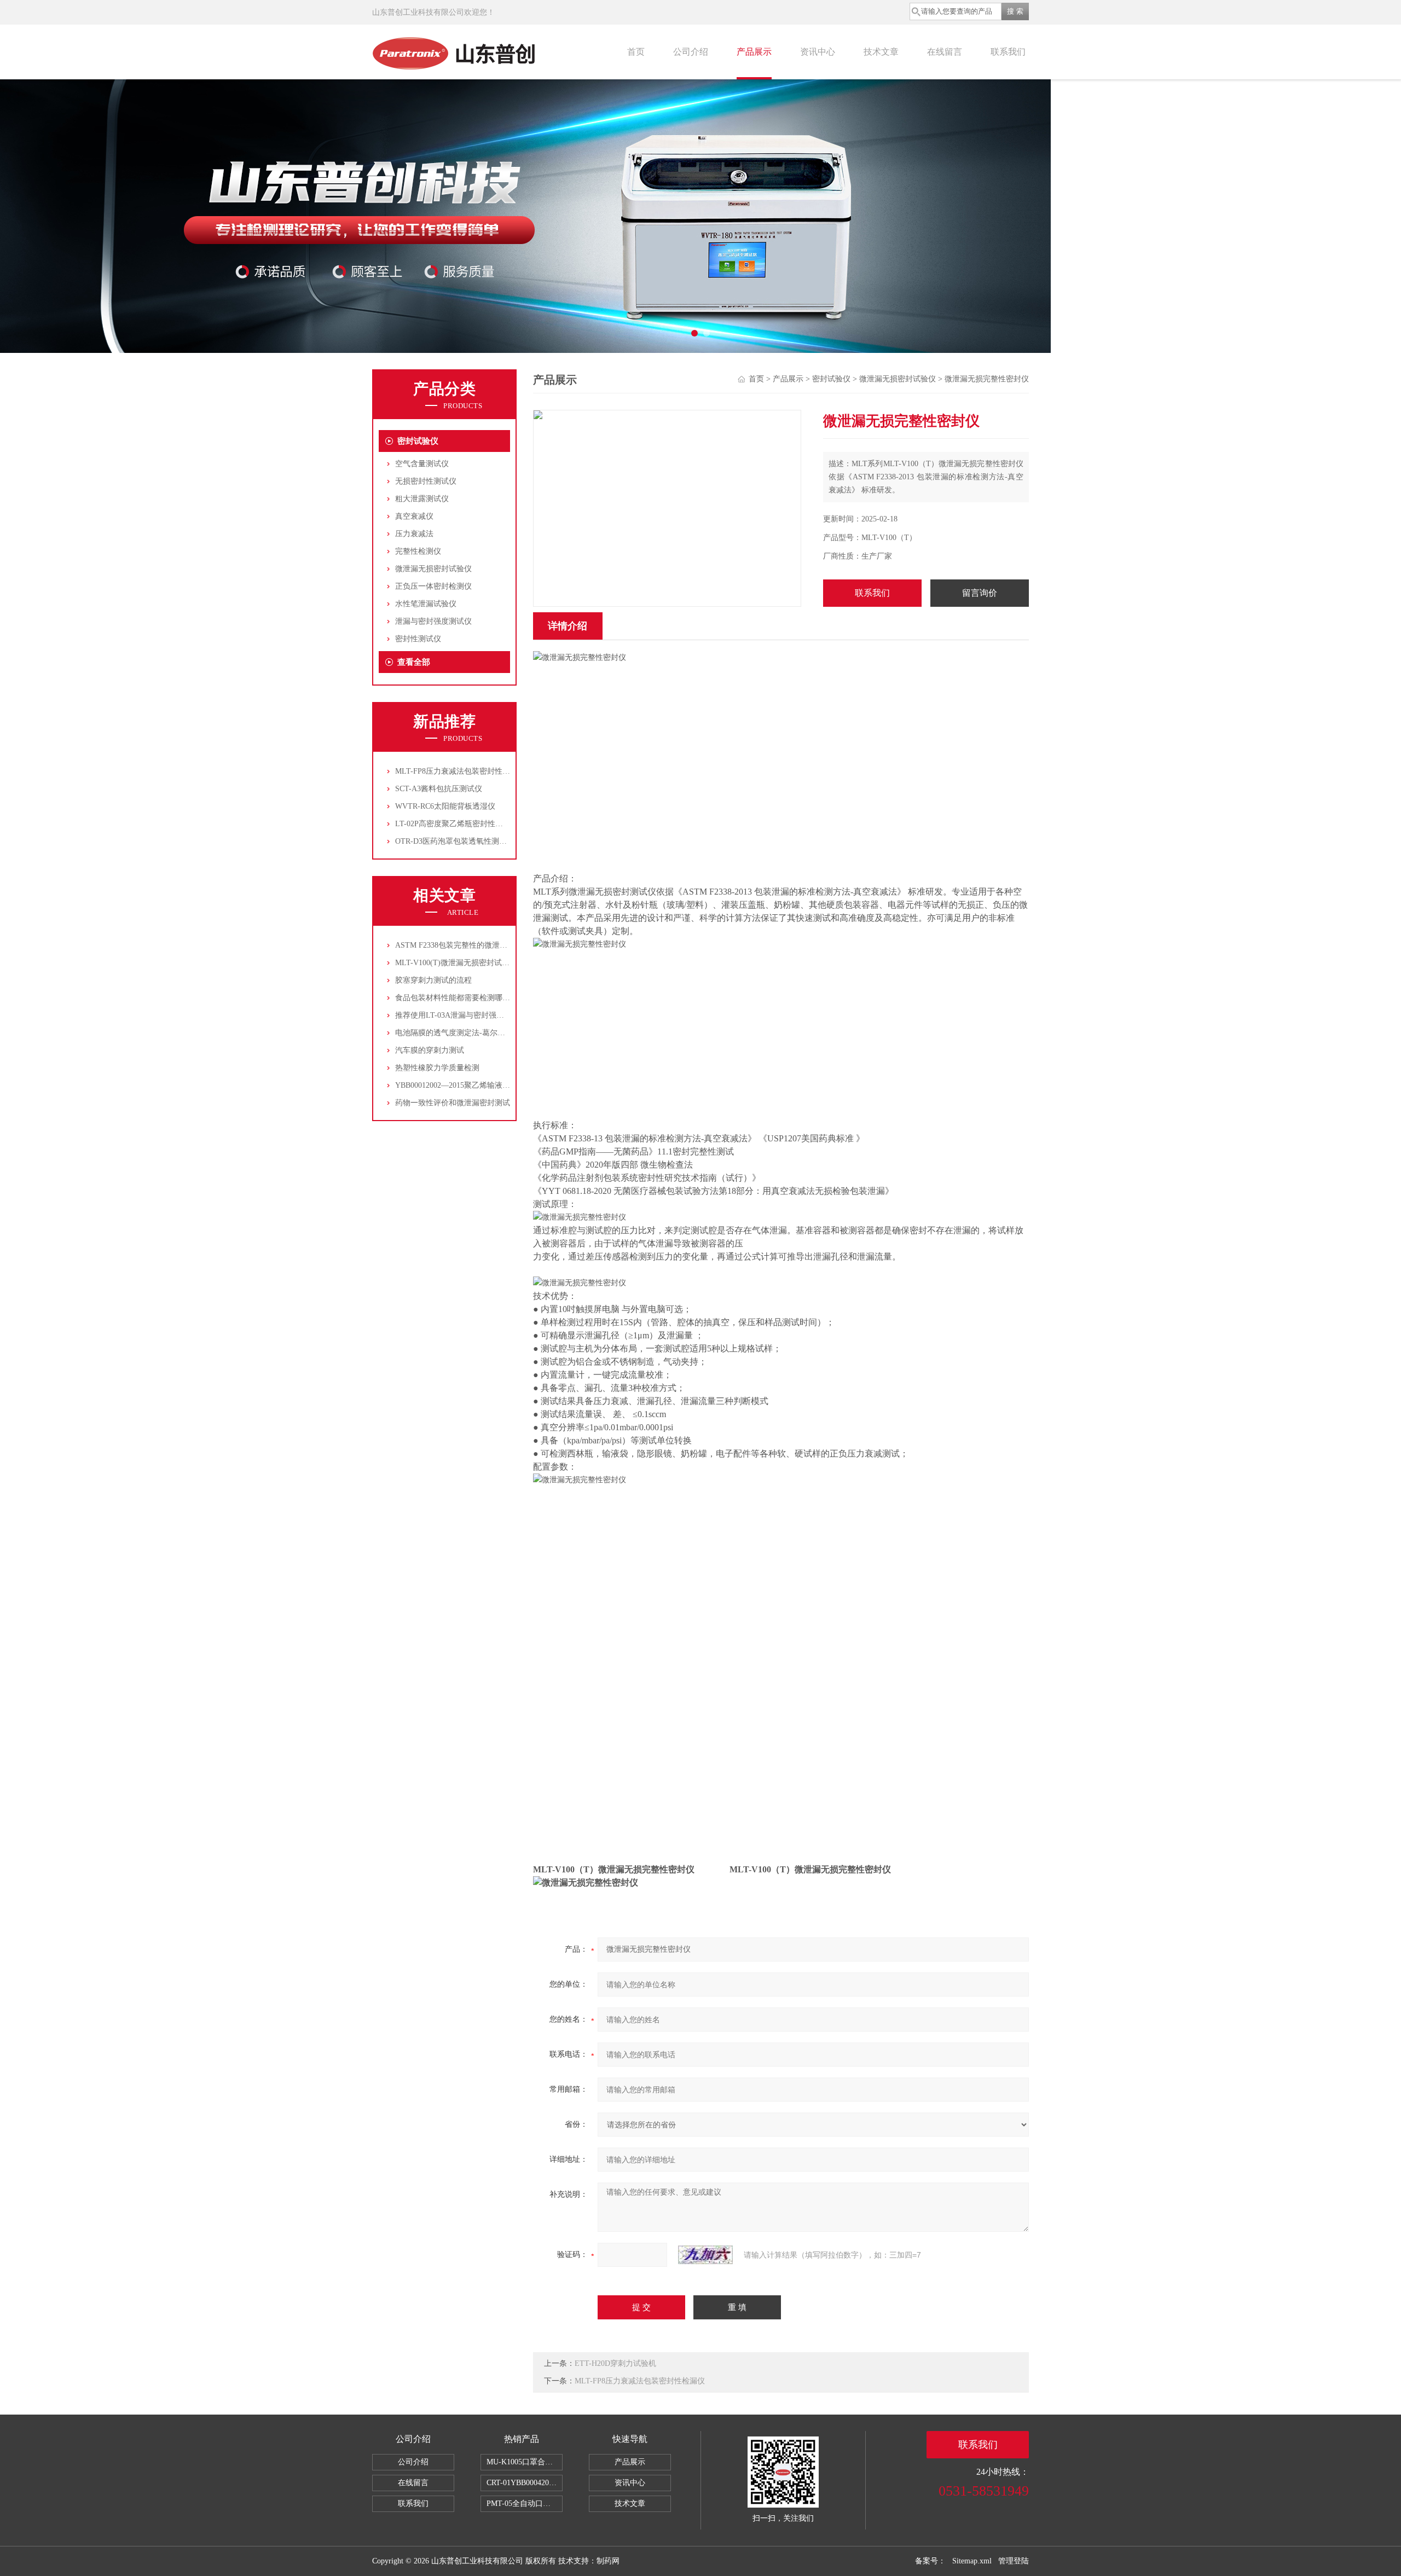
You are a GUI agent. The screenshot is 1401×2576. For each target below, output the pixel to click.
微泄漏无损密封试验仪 (433, 569)
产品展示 (754, 52)
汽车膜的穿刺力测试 (430, 1050)
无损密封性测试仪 (426, 481)
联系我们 (1008, 52)
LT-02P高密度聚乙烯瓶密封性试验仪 (457, 824)
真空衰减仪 (414, 516)
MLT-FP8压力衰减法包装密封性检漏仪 (460, 771)
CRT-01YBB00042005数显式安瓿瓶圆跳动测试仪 (525, 2483)
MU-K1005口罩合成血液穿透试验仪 (525, 2462)
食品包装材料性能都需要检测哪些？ (456, 998)
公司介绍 (691, 52)
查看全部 (414, 662)
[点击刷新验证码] (705, 2255)
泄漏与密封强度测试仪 (433, 621)
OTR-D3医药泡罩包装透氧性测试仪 (455, 841)
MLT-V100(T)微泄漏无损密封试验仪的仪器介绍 (475, 963)
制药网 (608, 2561)
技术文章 (881, 52)
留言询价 (980, 593)
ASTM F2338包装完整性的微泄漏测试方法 (467, 945)
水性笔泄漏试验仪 (426, 604)
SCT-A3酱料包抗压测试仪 (439, 789)
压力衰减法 (414, 534)
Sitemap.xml (972, 2561)
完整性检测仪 (418, 551)
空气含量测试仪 (422, 464)
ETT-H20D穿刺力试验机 (615, 2363)
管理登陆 (1014, 2561)
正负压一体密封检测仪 (433, 586)
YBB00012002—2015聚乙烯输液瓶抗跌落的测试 (476, 1085)
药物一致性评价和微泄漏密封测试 (453, 1103)
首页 (636, 52)
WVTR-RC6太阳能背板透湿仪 (445, 806)
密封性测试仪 (418, 639)
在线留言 (945, 52)
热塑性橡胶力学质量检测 (437, 1068)
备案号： (930, 2561)
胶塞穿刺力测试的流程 (433, 980)
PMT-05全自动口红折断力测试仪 (525, 2504)
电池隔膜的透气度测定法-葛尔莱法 (454, 1033)
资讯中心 (818, 52)
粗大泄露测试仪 (422, 499)
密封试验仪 (418, 441)
